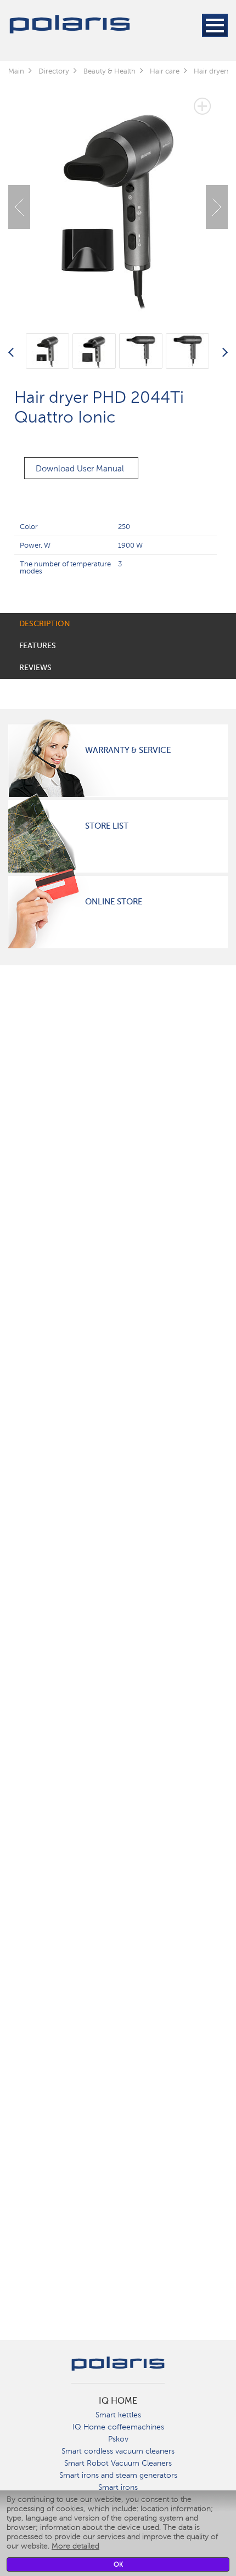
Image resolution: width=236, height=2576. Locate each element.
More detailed (75, 2546)
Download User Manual (80, 469)
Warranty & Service (128, 750)
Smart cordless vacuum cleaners (118, 2451)
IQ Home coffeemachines (118, 2427)
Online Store (114, 902)
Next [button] (217, 207)
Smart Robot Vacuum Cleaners (118, 2463)
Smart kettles (118, 2415)
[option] (118, 199)
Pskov (118, 2439)
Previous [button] (19, 207)
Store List (107, 826)
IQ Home (118, 2401)
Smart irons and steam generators (118, 2475)
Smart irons (118, 2487)
